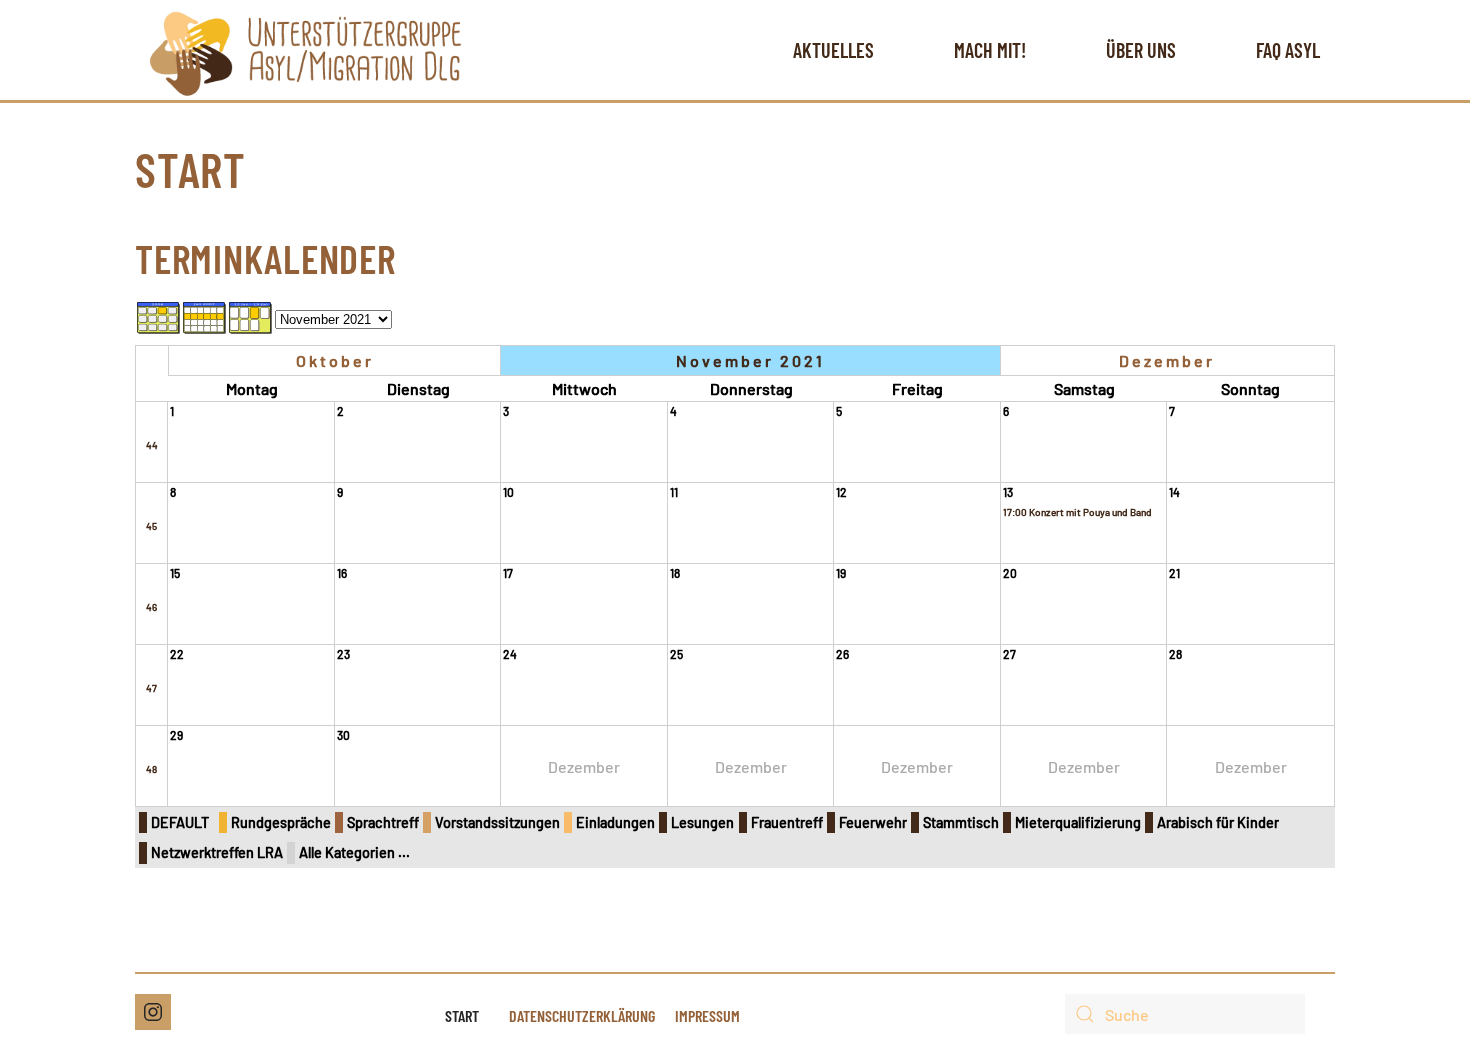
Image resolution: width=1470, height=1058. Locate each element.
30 (343, 735)
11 (674, 492)
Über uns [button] (1141, 50)
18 (675, 573)
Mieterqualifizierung (1078, 822)
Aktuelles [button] (833, 50)
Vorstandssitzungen (497, 822)
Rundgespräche (281, 822)
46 (151, 607)
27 (1009, 654)
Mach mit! (990, 50)
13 (1008, 492)
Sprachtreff (383, 822)
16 (342, 573)
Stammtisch (961, 822)
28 (1175, 654)
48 (151, 769)
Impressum (707, 1015)
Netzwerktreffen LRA (217, 852)
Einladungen (615, 822)
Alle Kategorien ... (354, 852)
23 (343, 654)
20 (1010, 573)
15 (175, 573)
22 (177, 654)
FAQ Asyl (1288, 50)
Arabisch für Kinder (1218, 822)
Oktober (335, 360)
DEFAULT (180, 822)
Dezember (1167, 360)
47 (151, 688)
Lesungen (702, 822)
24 (510, 654)
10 (508, 492)
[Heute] (251, 315)
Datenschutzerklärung (582, 1015)
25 (676, 654)
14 (1174, 492)
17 (508, 573)
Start (462, 1015)
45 (151, 526)
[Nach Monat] (159, 315)
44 (152, 445)
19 (841, 573)
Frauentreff (787, 822)
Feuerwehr (873, 822)
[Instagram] (153, 1012)
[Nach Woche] (205, 315)
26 (842, 654)
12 (841, 492)
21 (1174, 573)
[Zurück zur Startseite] (305, 50)
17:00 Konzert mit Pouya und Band (1077, 512)
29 (176, 735)
